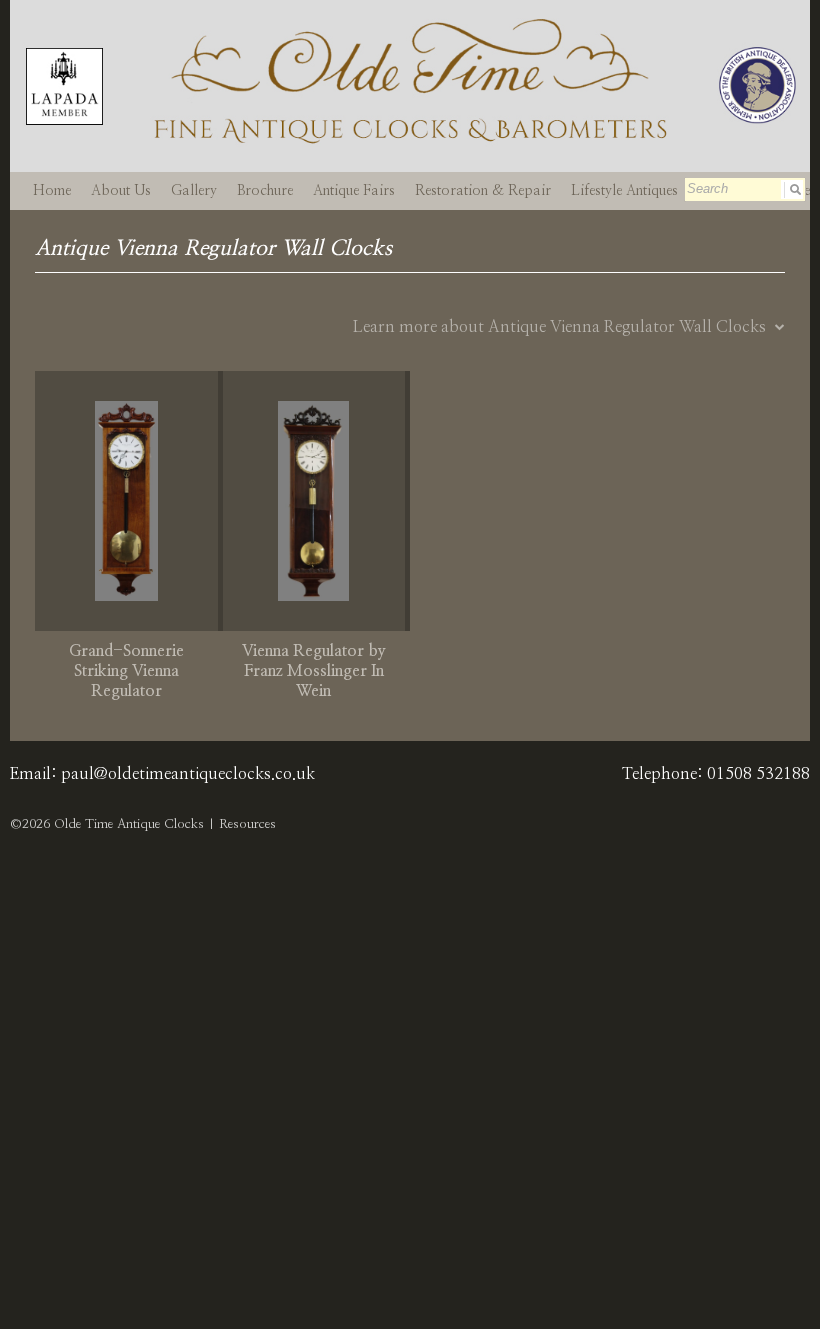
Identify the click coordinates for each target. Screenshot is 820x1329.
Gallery (194, 191)
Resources (247, 824)
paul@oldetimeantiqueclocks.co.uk (188, 774)
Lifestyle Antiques (624, 191)
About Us (121, 191)
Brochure (265, 191)
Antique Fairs (354, 191)
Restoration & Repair (483, 191)
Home (52, 191)
